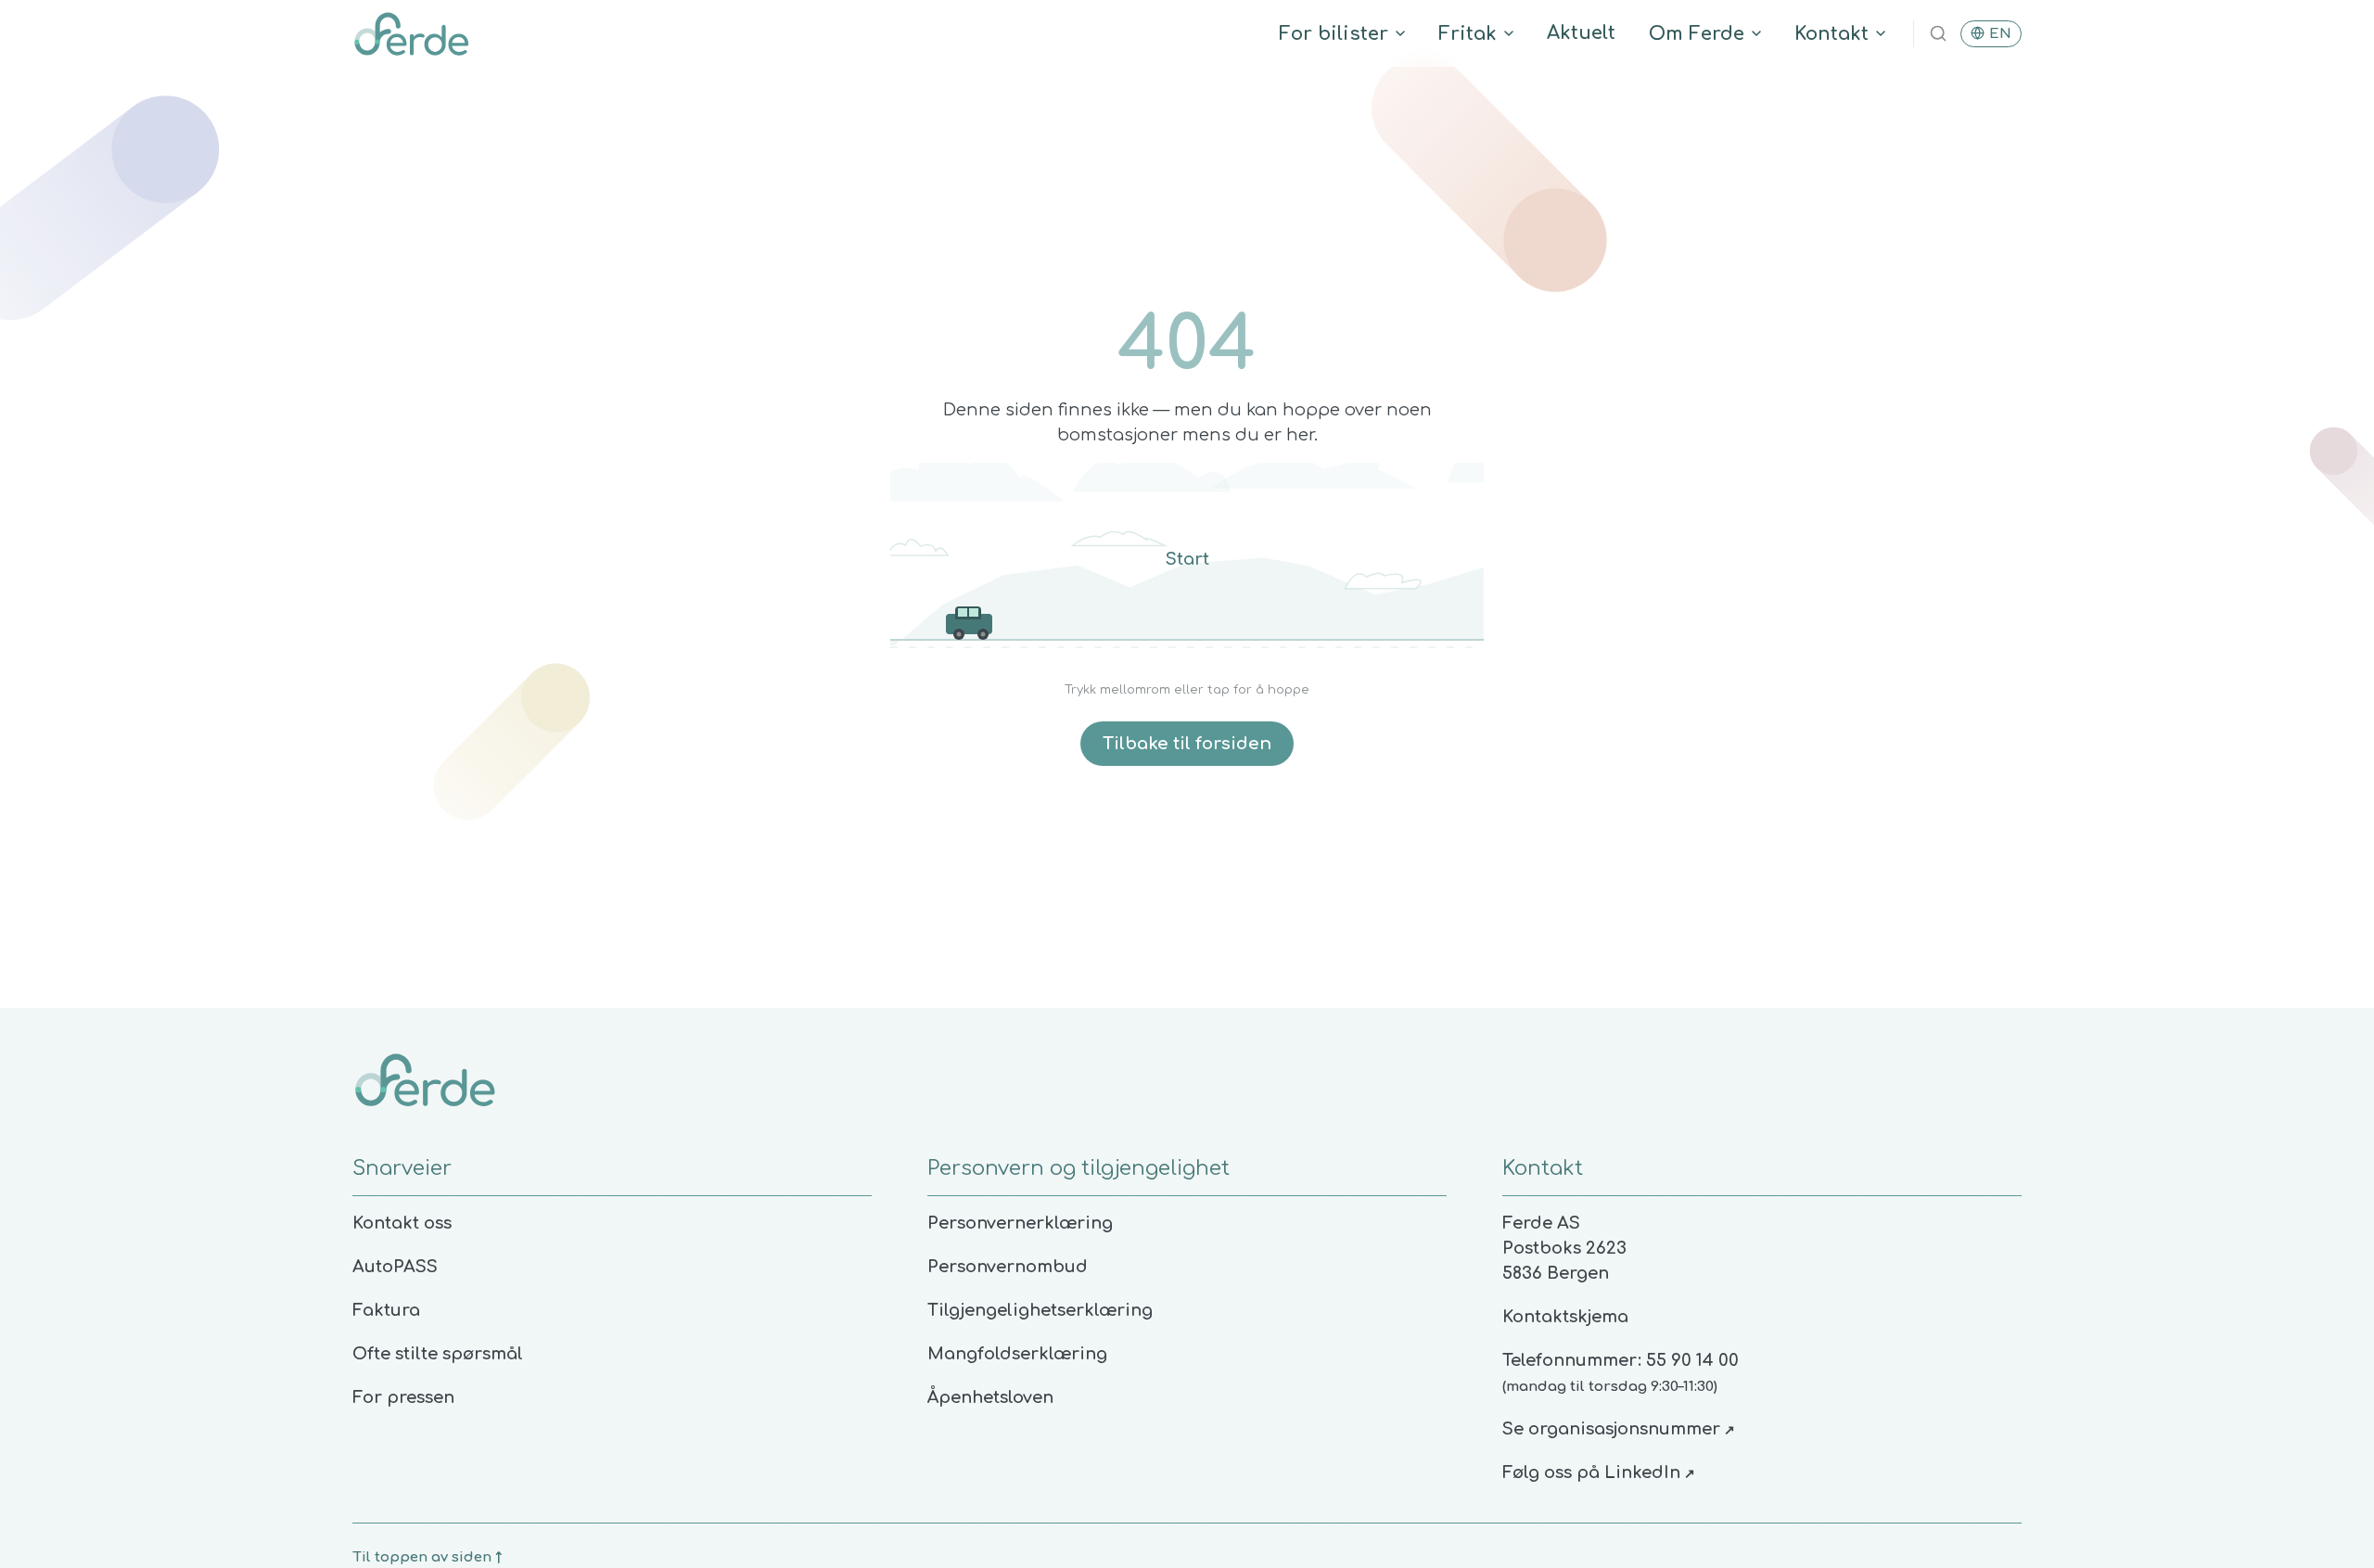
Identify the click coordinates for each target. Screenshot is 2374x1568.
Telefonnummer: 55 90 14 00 (1621, 1360)
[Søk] (1938, 33)
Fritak (1468, 34)
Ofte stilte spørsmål (438, 1354)
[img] (1187, 565)
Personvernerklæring (1020, 1223)
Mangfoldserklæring (1017, 1354)
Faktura (386, 1310)
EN (2000, 34)
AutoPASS (395, 1267)
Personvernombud (1008, 1267)
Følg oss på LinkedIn (1599, 1472)
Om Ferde (1697, 34)
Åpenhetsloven (990, 1397)
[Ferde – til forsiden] (411, 33)
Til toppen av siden (427, 1557)
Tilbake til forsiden (1187, 744)
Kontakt (1832, 34)
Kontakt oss (402, 1223)
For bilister (1334, 34)
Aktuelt (1581, 33)
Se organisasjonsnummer (1619, 1429)
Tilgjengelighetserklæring (1040, 1310)
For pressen (403, 1397)
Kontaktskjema (1565, 1317)
